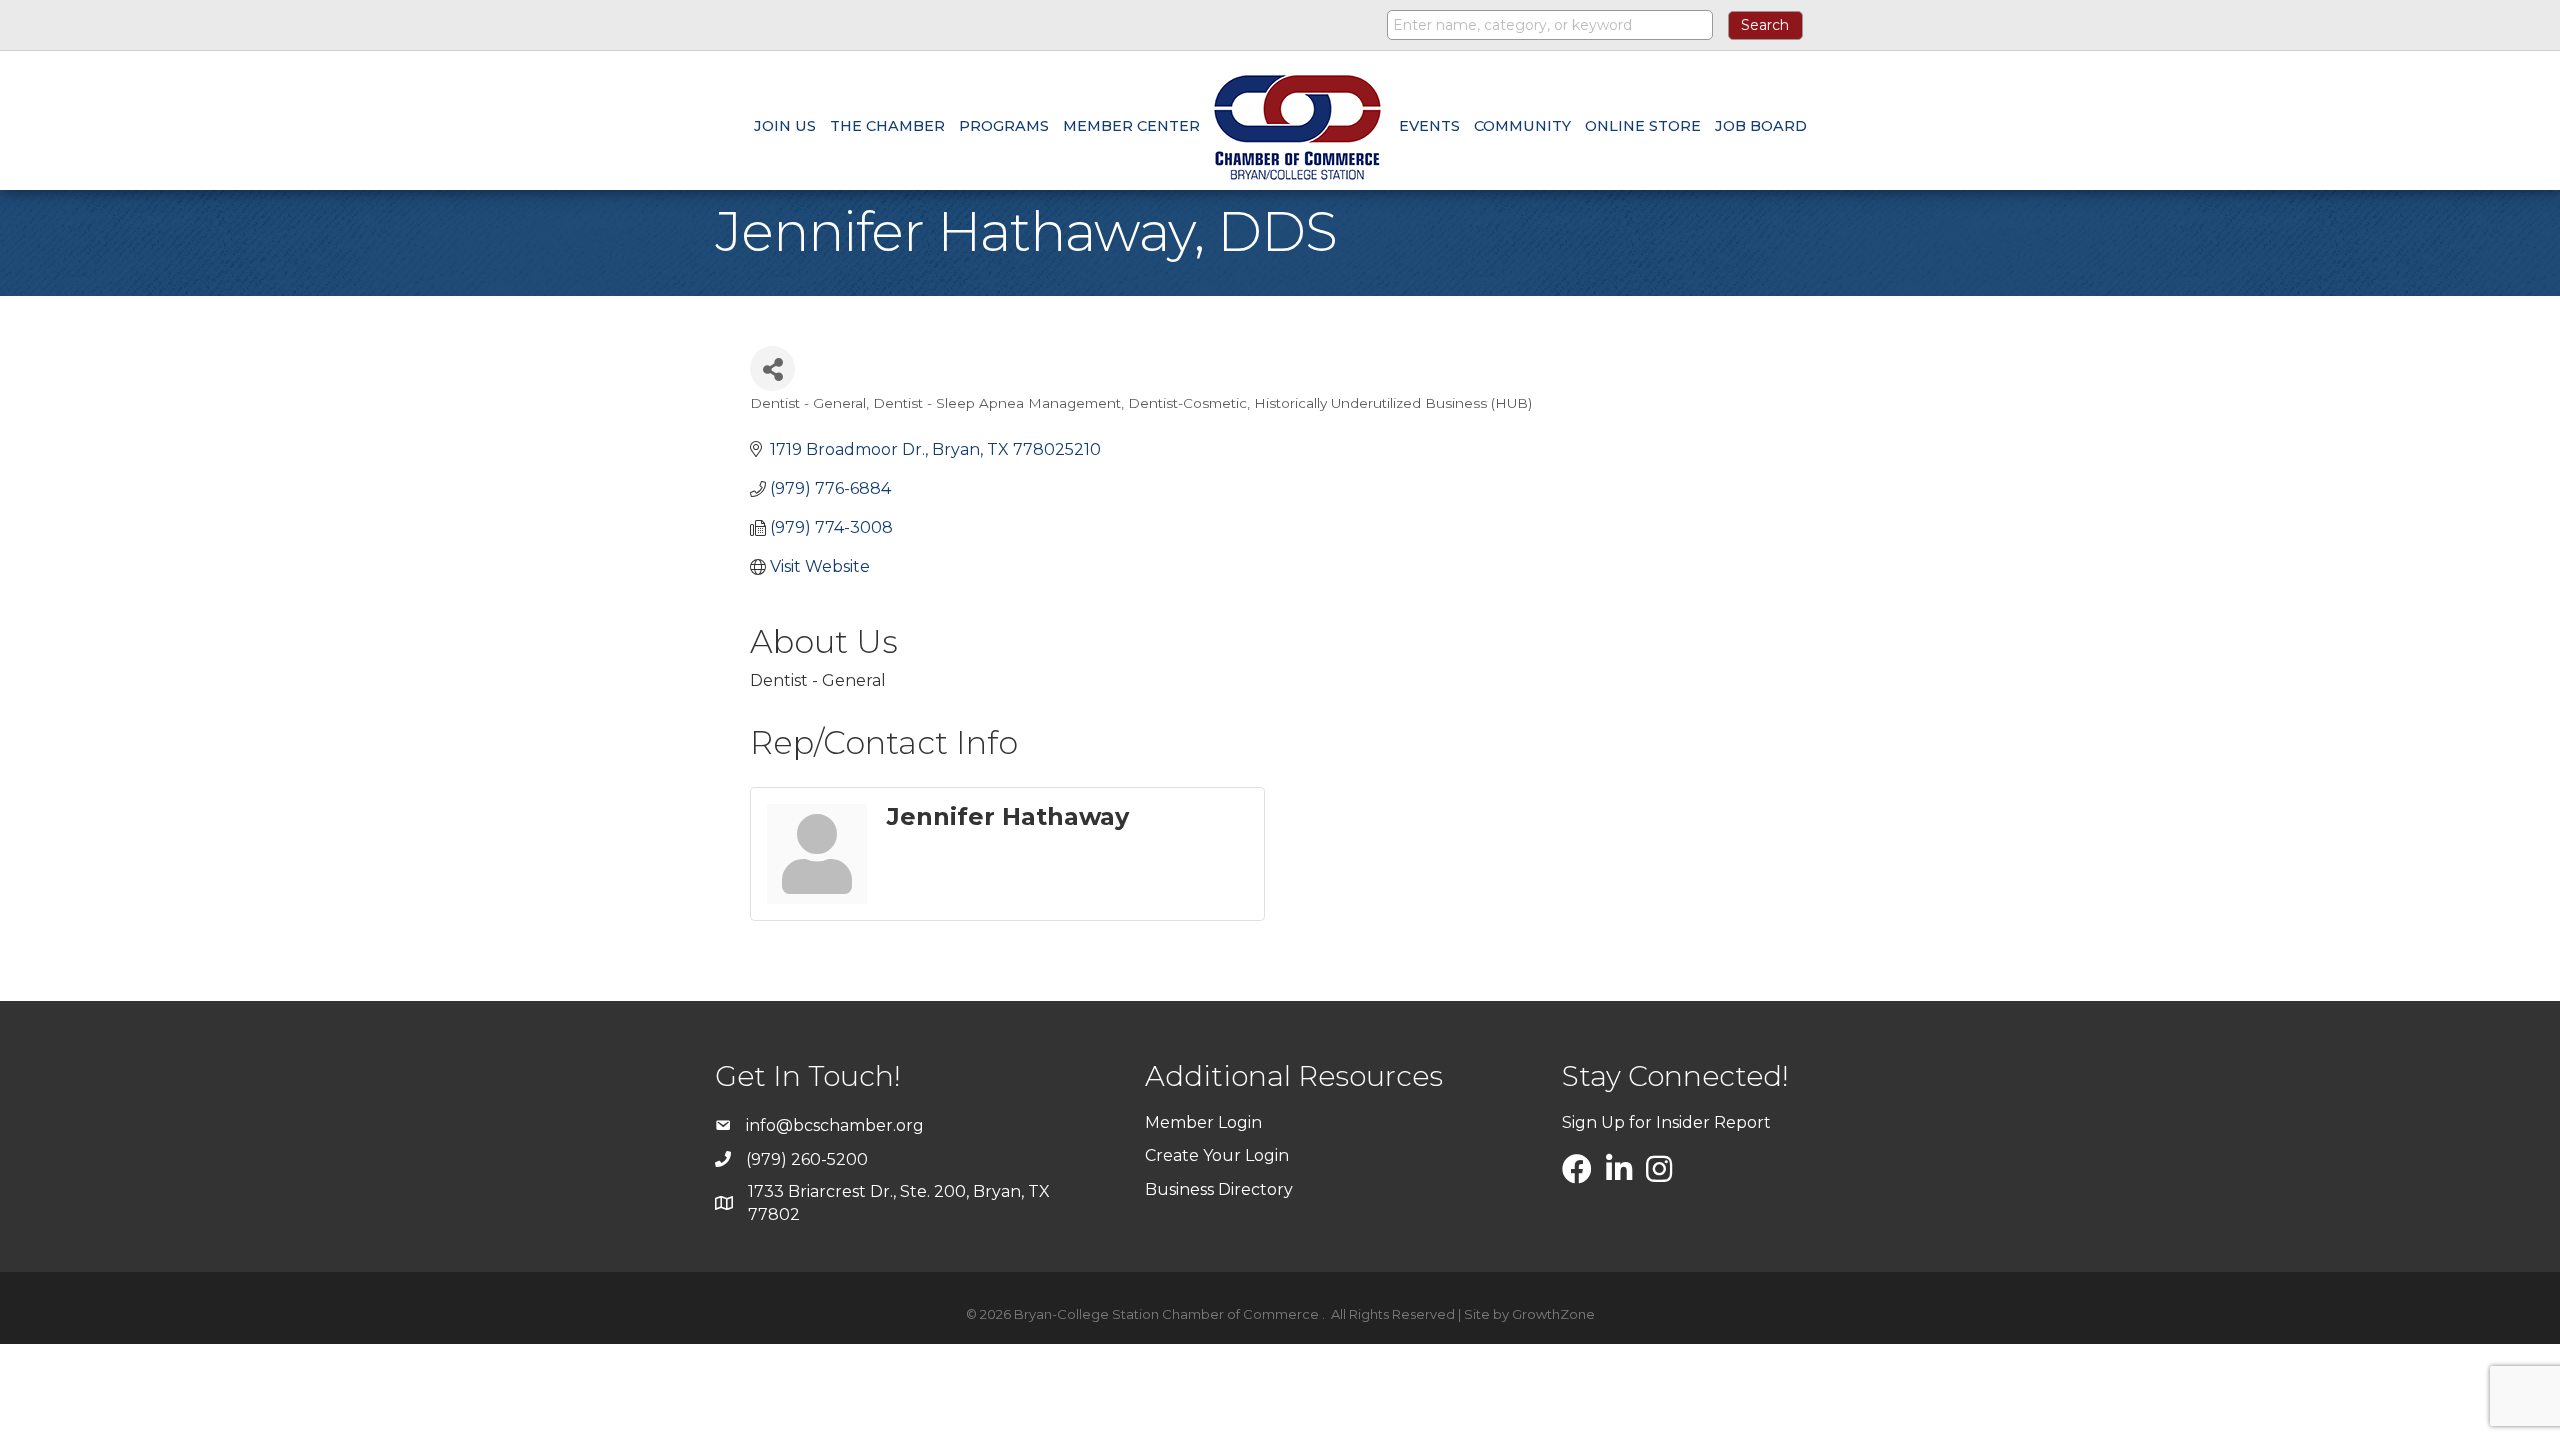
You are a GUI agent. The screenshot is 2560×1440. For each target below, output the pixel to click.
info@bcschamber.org (835, 1125)
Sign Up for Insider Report (1666, 1122)
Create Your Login (1217, 1155)
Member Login (1203, 1122)
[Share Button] (772, 368)
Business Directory (1219, 1189)
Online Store (1643, 126)
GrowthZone (1553, 1314)
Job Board (1761, 126)
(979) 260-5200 (807, 1159)
